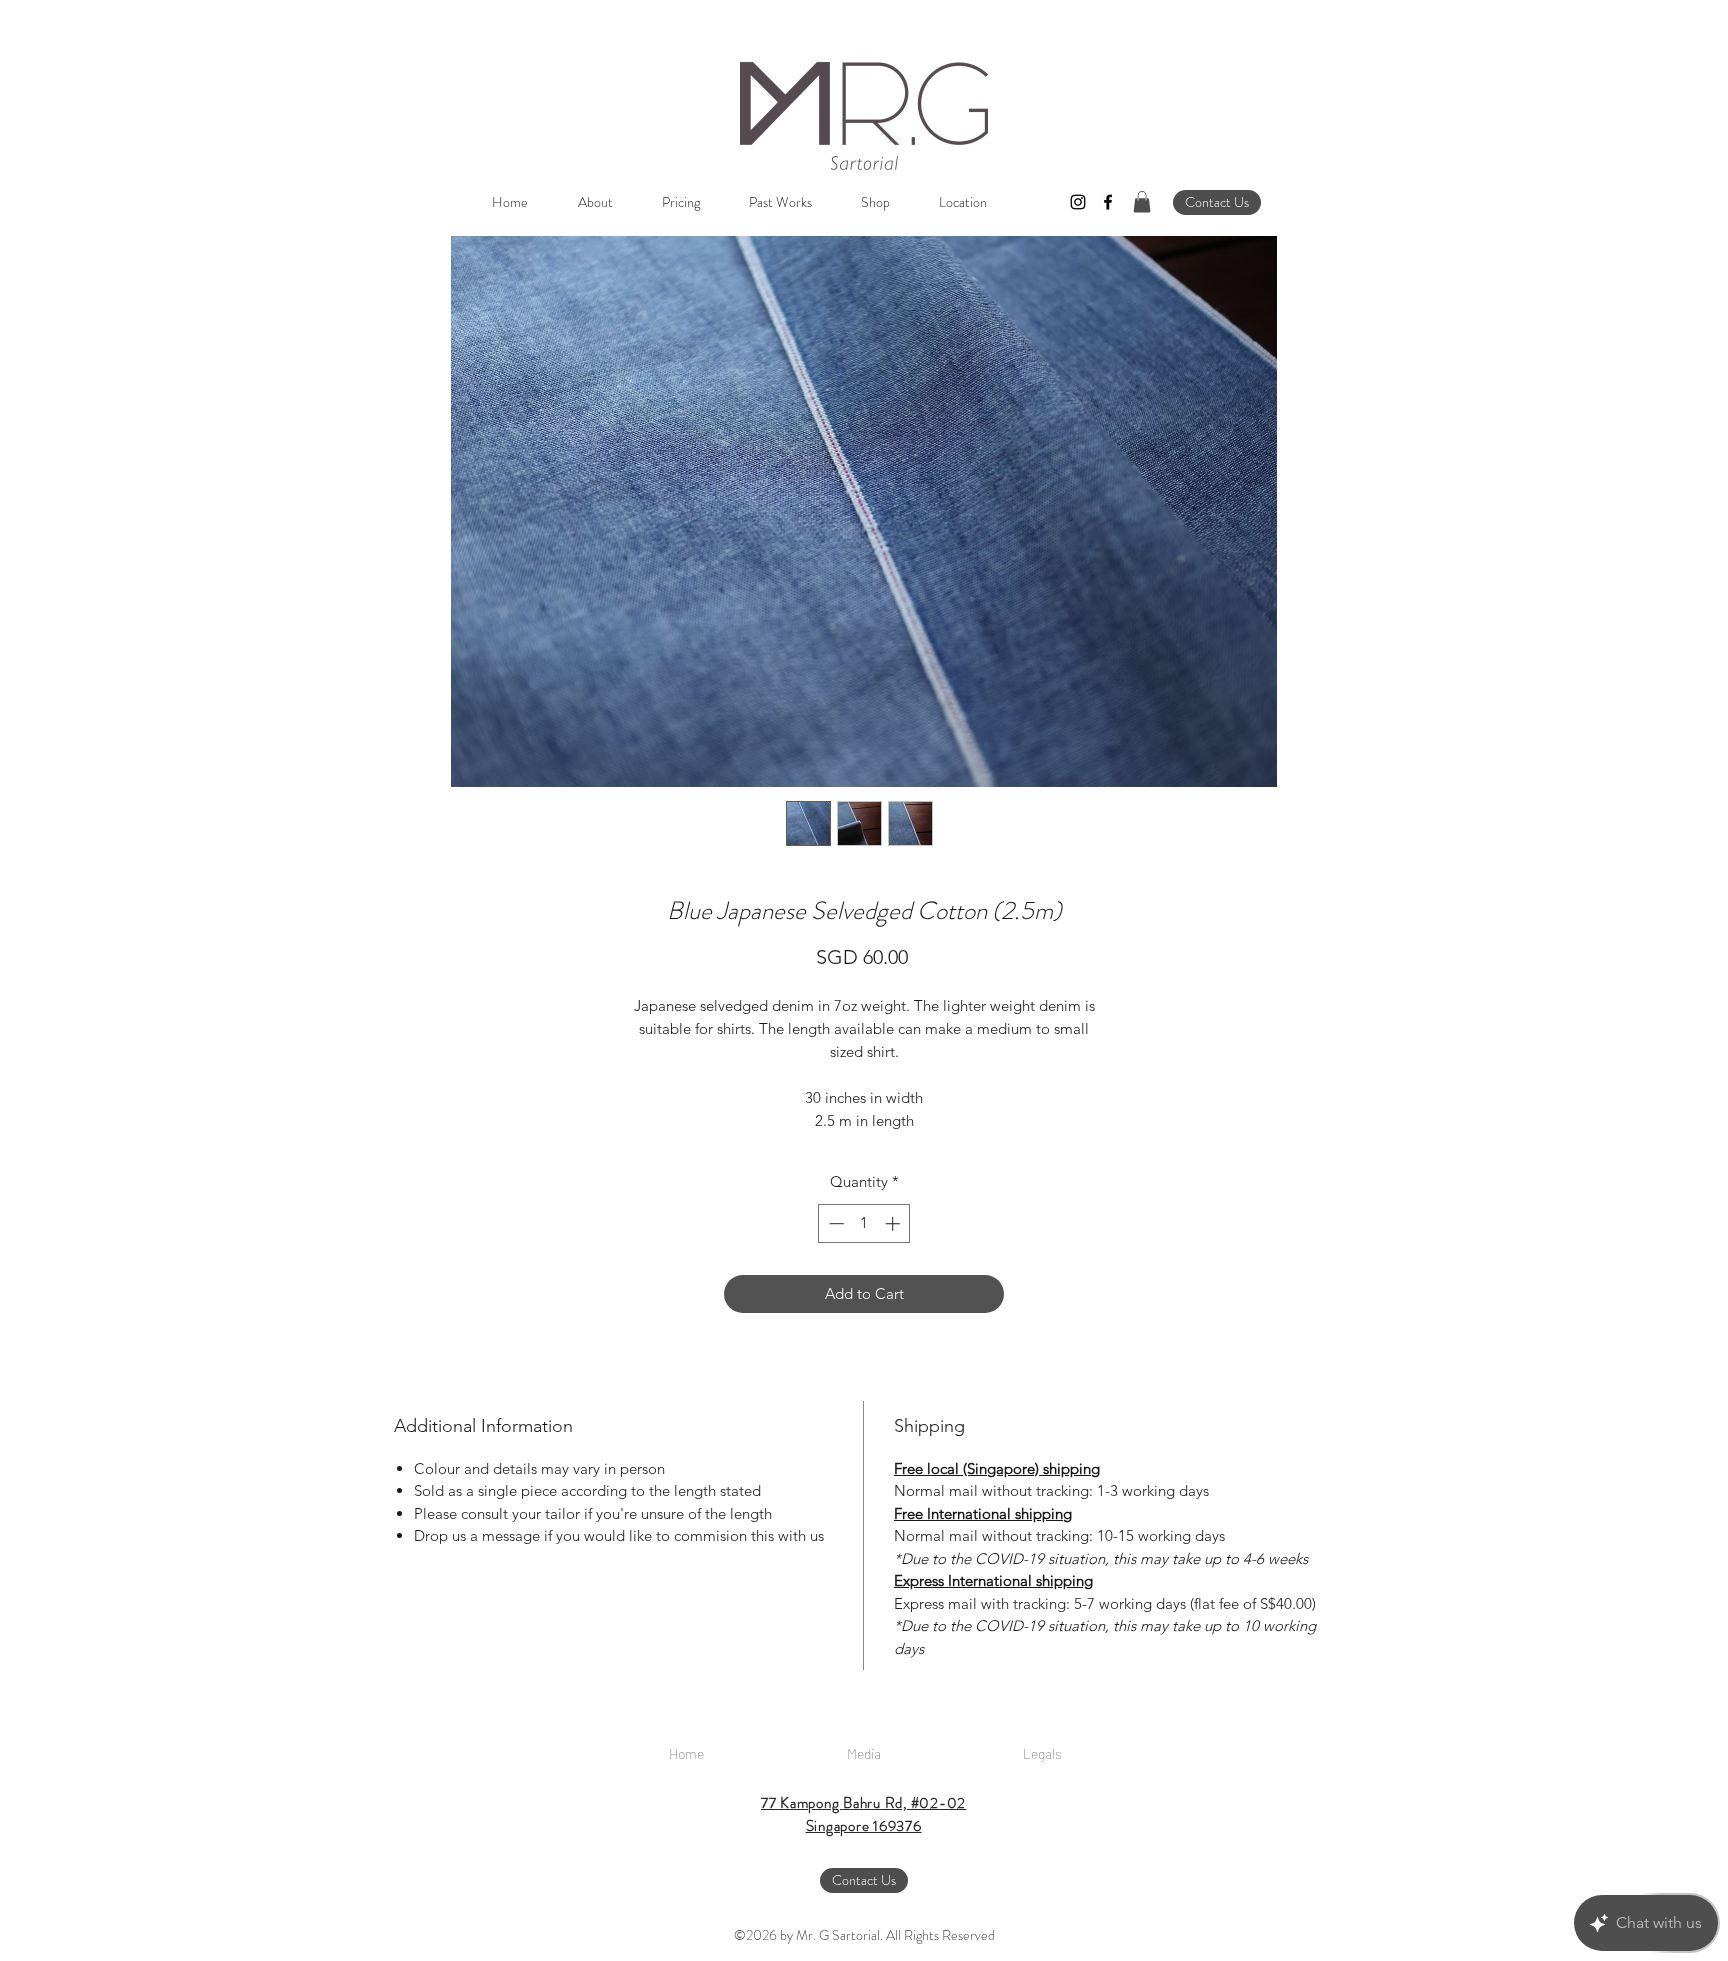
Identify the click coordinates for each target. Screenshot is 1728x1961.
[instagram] (1078, 202)
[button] (1142, 202)
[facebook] (1108, 202)
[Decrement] (834, 1223)
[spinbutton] (864, 1223)
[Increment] (894, 1223)
